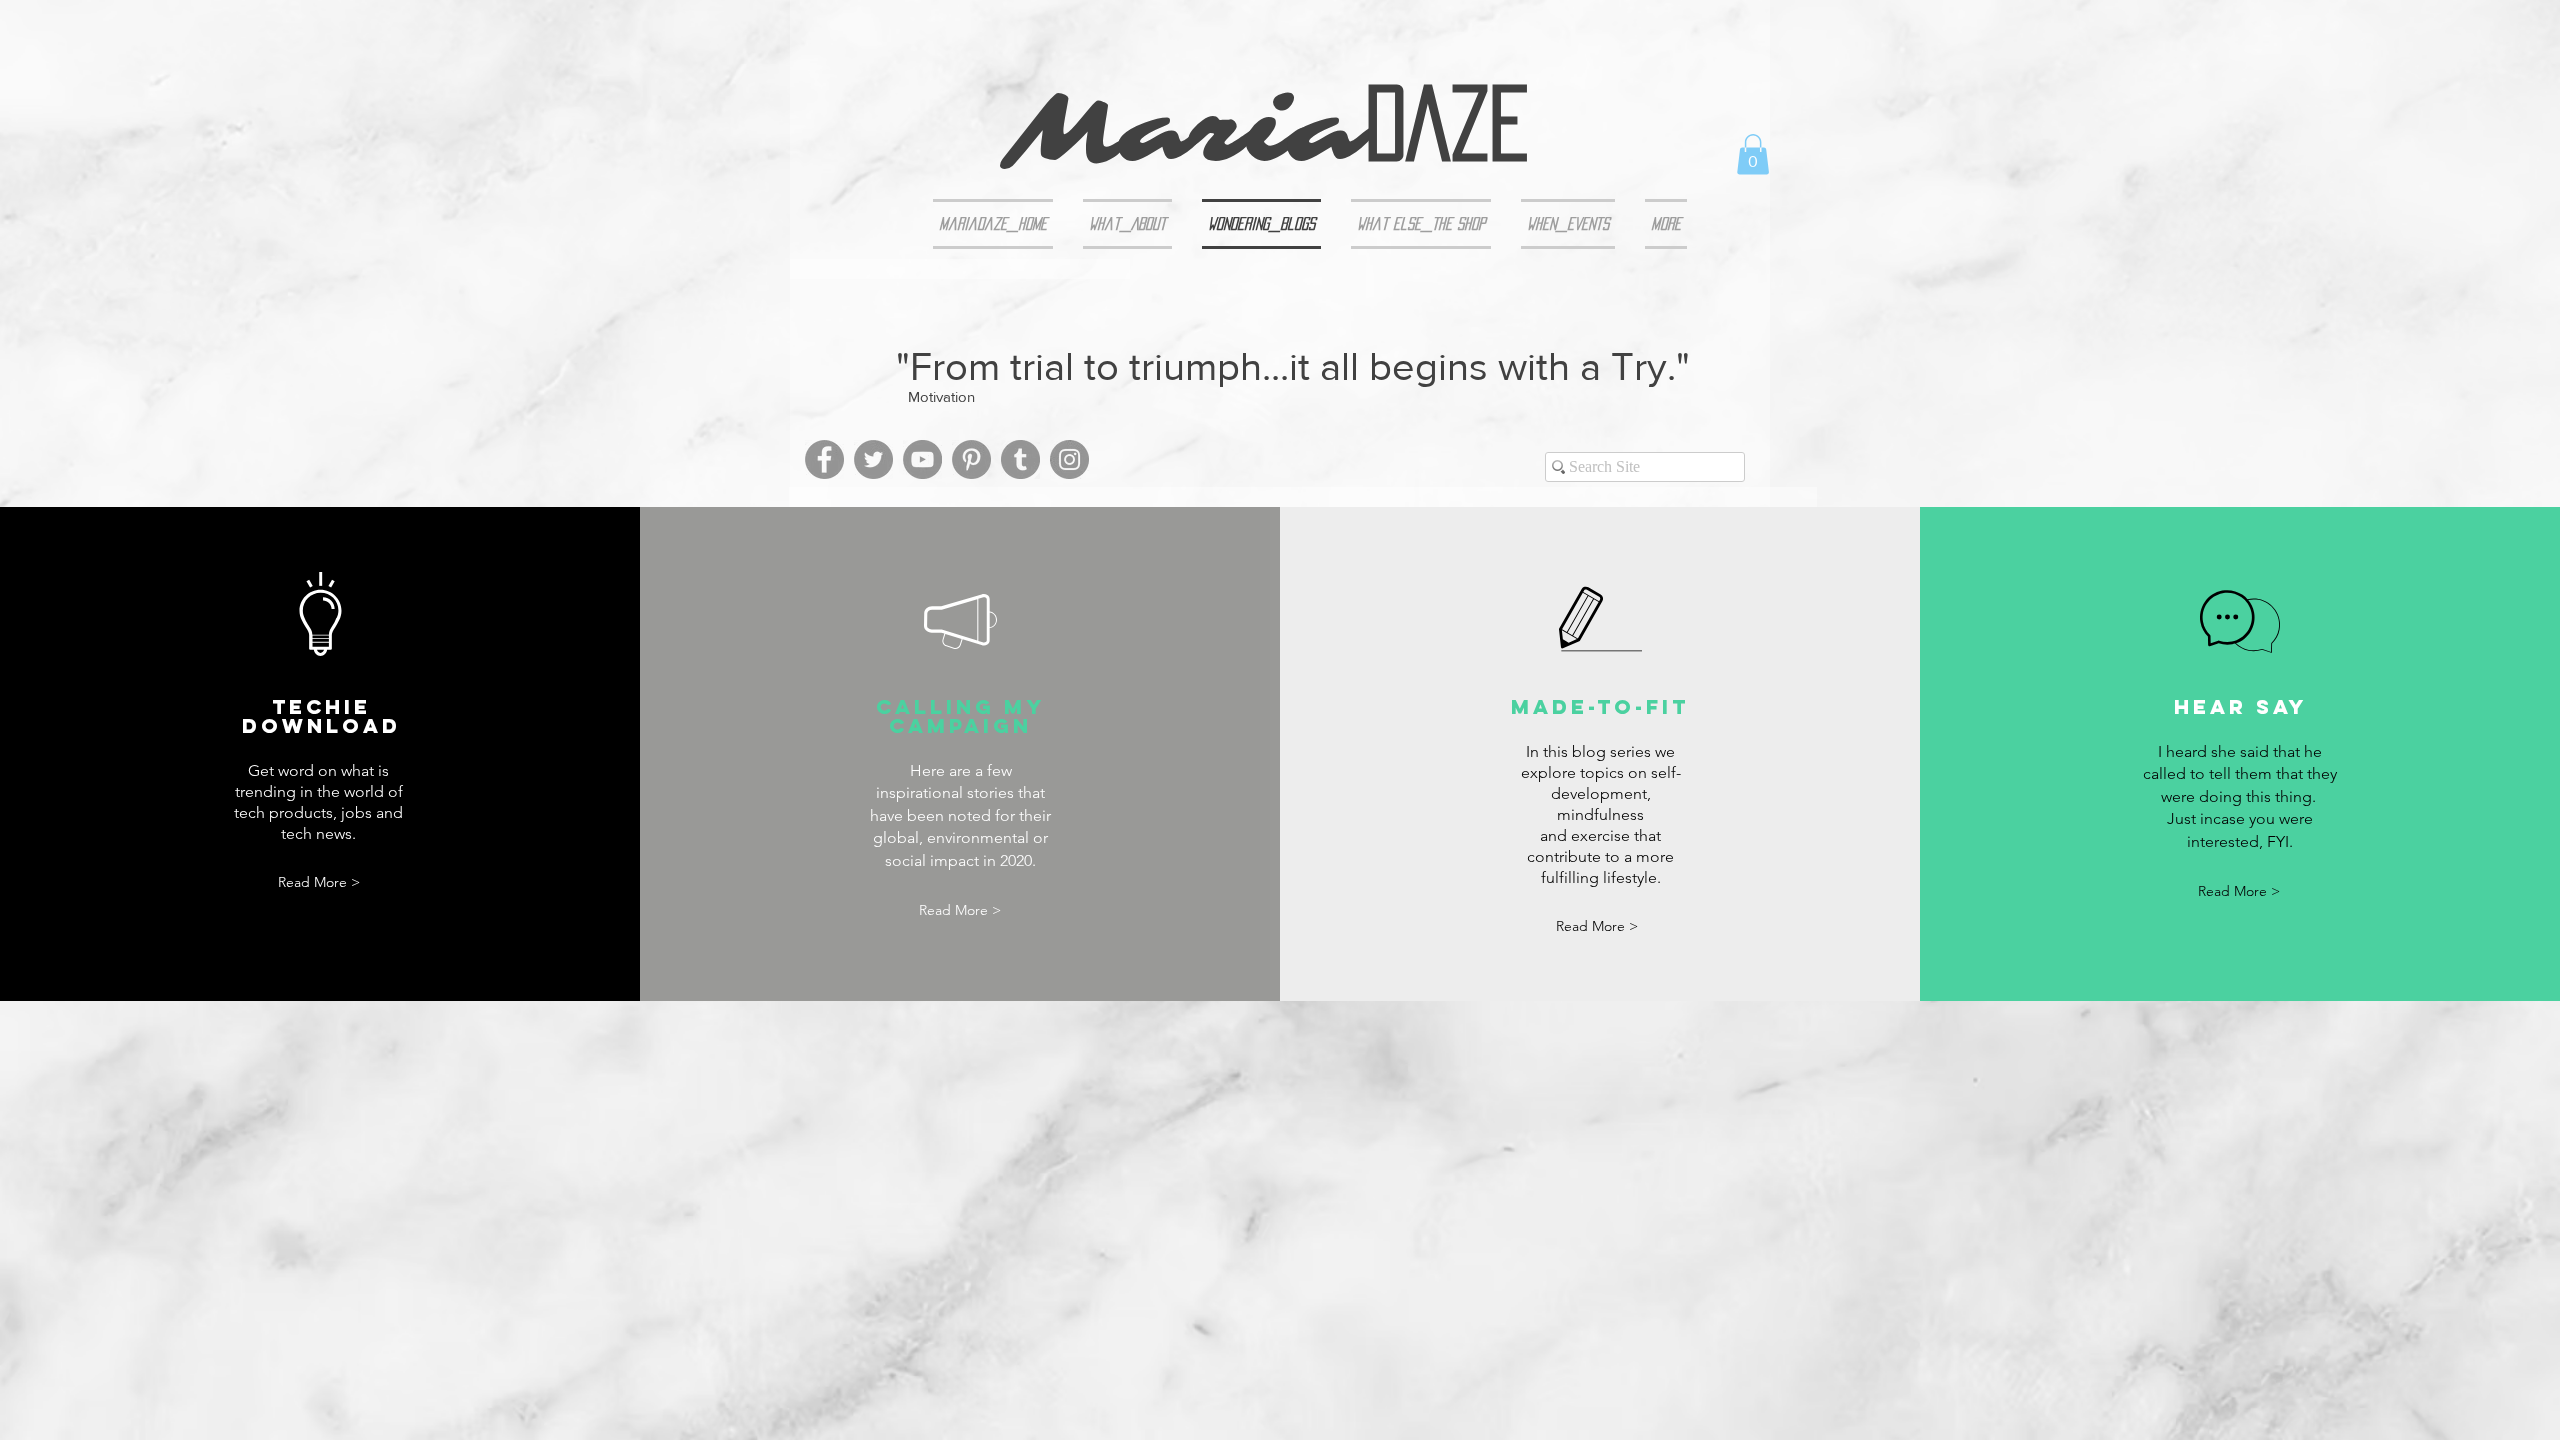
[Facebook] (824, 459)
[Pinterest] (971, 459)
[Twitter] (873, 459)
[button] (1753, 154)
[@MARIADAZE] (1069, 459)
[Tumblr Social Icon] (1020, 459)
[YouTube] (922, 459)
